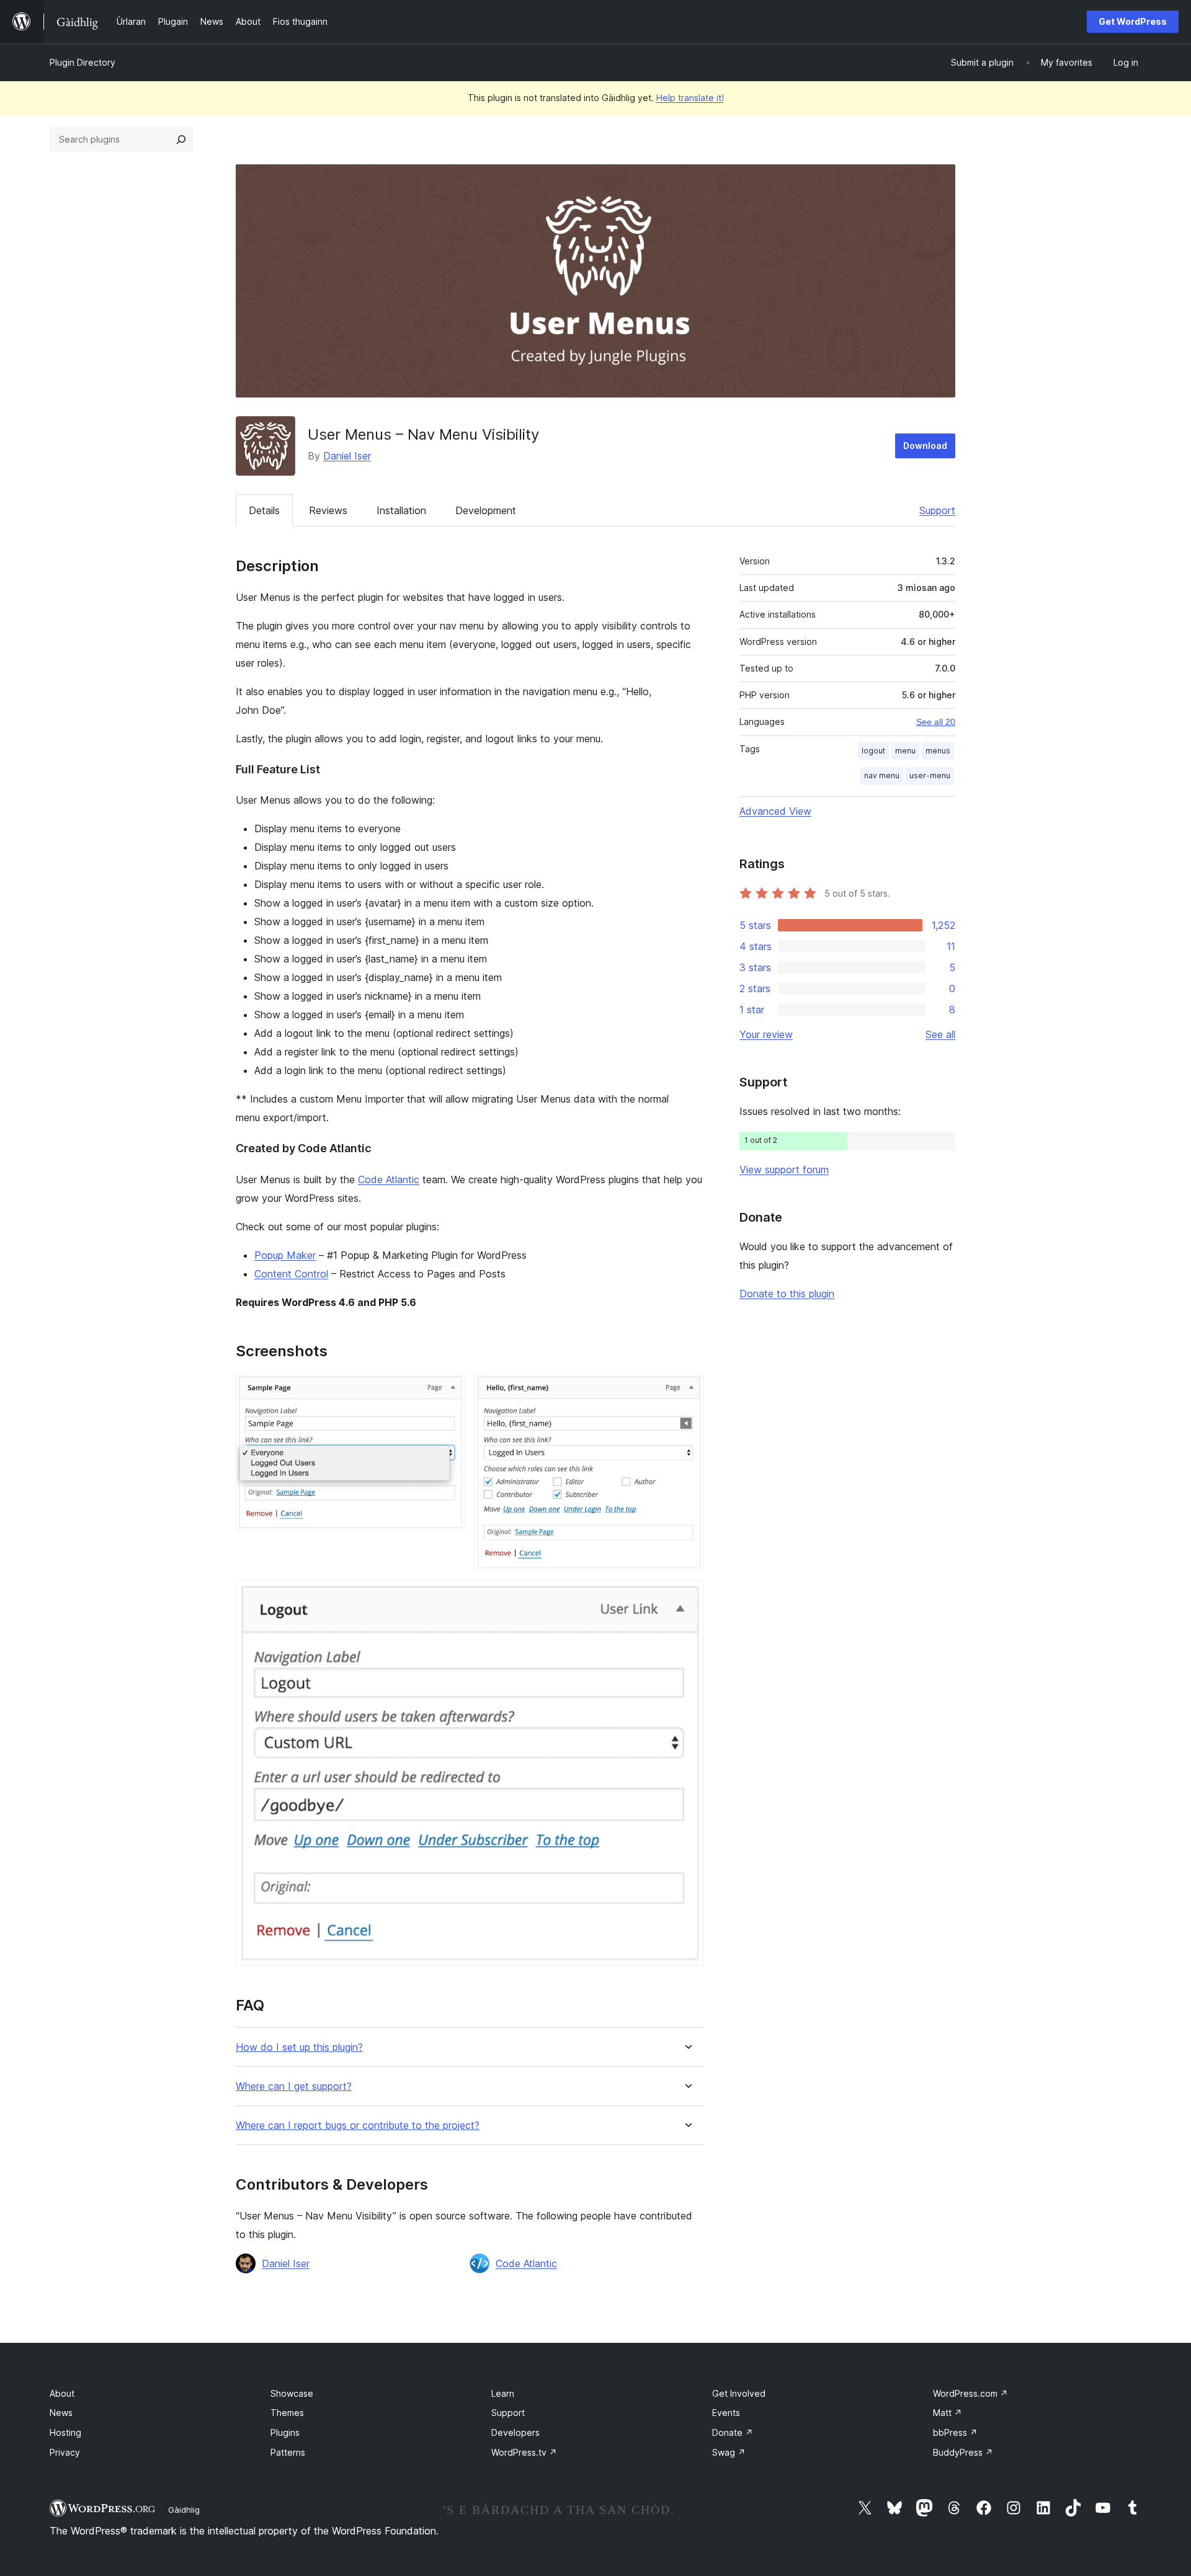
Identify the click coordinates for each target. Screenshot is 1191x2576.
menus (938, 751)
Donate (733, 2432)
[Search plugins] (181, 140)
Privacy (65, 2452)
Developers (515, 2432)
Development (486, 510)
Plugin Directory (83, 62)
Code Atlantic (389, 1179)
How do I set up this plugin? (299, 2047)
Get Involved (739, 2393)
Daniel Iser (347, 456)
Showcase (292, 2393)
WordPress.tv (524, 2452)
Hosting (65, 2432)
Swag (729, 2452)
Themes (287, 2413)
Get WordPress (1133, 21)
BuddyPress (963, 2452)
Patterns (288, 2452)
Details (264, 510)
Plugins (285, 2432)
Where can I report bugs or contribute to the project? (358, 2125)
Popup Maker (285, 1255)
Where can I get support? (294, 2086)
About (62, 2393)
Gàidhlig (184, 2510)
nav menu (882, 775)
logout (873, 751)
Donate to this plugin (787, 1294)
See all (940, 1034)
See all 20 (936, 722)
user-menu (930, 775)
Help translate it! (690, 98)
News (61, 2413)
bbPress (955, 2432)
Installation (401, 510)
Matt (948, 2413)
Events (726, 2413)
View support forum (784, 1170)
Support (937, 510)
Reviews (328, 510)
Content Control (291, 1274)
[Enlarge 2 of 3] (687, 1390)
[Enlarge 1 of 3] (448, 1390)
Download (925, 446)
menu (905, 751)
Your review (766, 1034)
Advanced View (775, 811)
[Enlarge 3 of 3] (687, 1597)
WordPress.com (970, 2393)
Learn (503, 2393)
